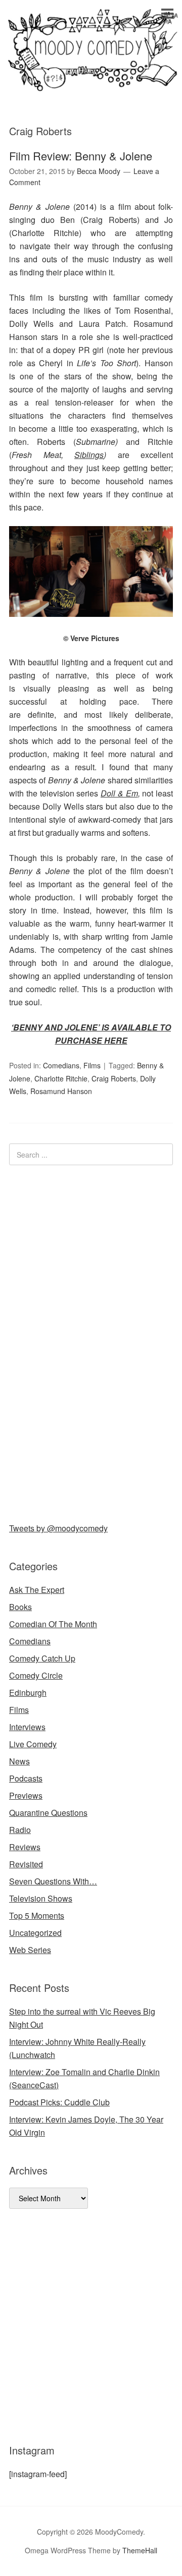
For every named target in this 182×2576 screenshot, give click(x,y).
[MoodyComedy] (91, 82)
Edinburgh (28, 1693)
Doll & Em (119, 793)
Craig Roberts (114, 1078)
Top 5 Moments (37, 1915)
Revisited (26, 1864)
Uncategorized (35, 1933)
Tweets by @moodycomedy (58, 1528)
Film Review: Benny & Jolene (81, 156)
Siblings (89, 455)
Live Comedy (33, 1744)
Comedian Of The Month (53, 1624)
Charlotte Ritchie (61, 1078)
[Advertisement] (85, 1342)
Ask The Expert (37, 1590)
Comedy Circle (36, 1675)
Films (92, 1065)
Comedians (61, 1065)
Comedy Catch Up (42, 1658)
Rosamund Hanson (61, 1091)
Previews (26, 1795)
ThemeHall (140, 2550)
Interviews (27, 1727)
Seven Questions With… (53, 1881)
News (19, 1761)
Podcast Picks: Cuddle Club (59, 2102)
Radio (20, 1830)
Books (20, 1607)
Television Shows (41, 1898)
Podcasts (26, 1778)
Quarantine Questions (48, 1813)
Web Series (30, 1950)
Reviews (25, 1847)
